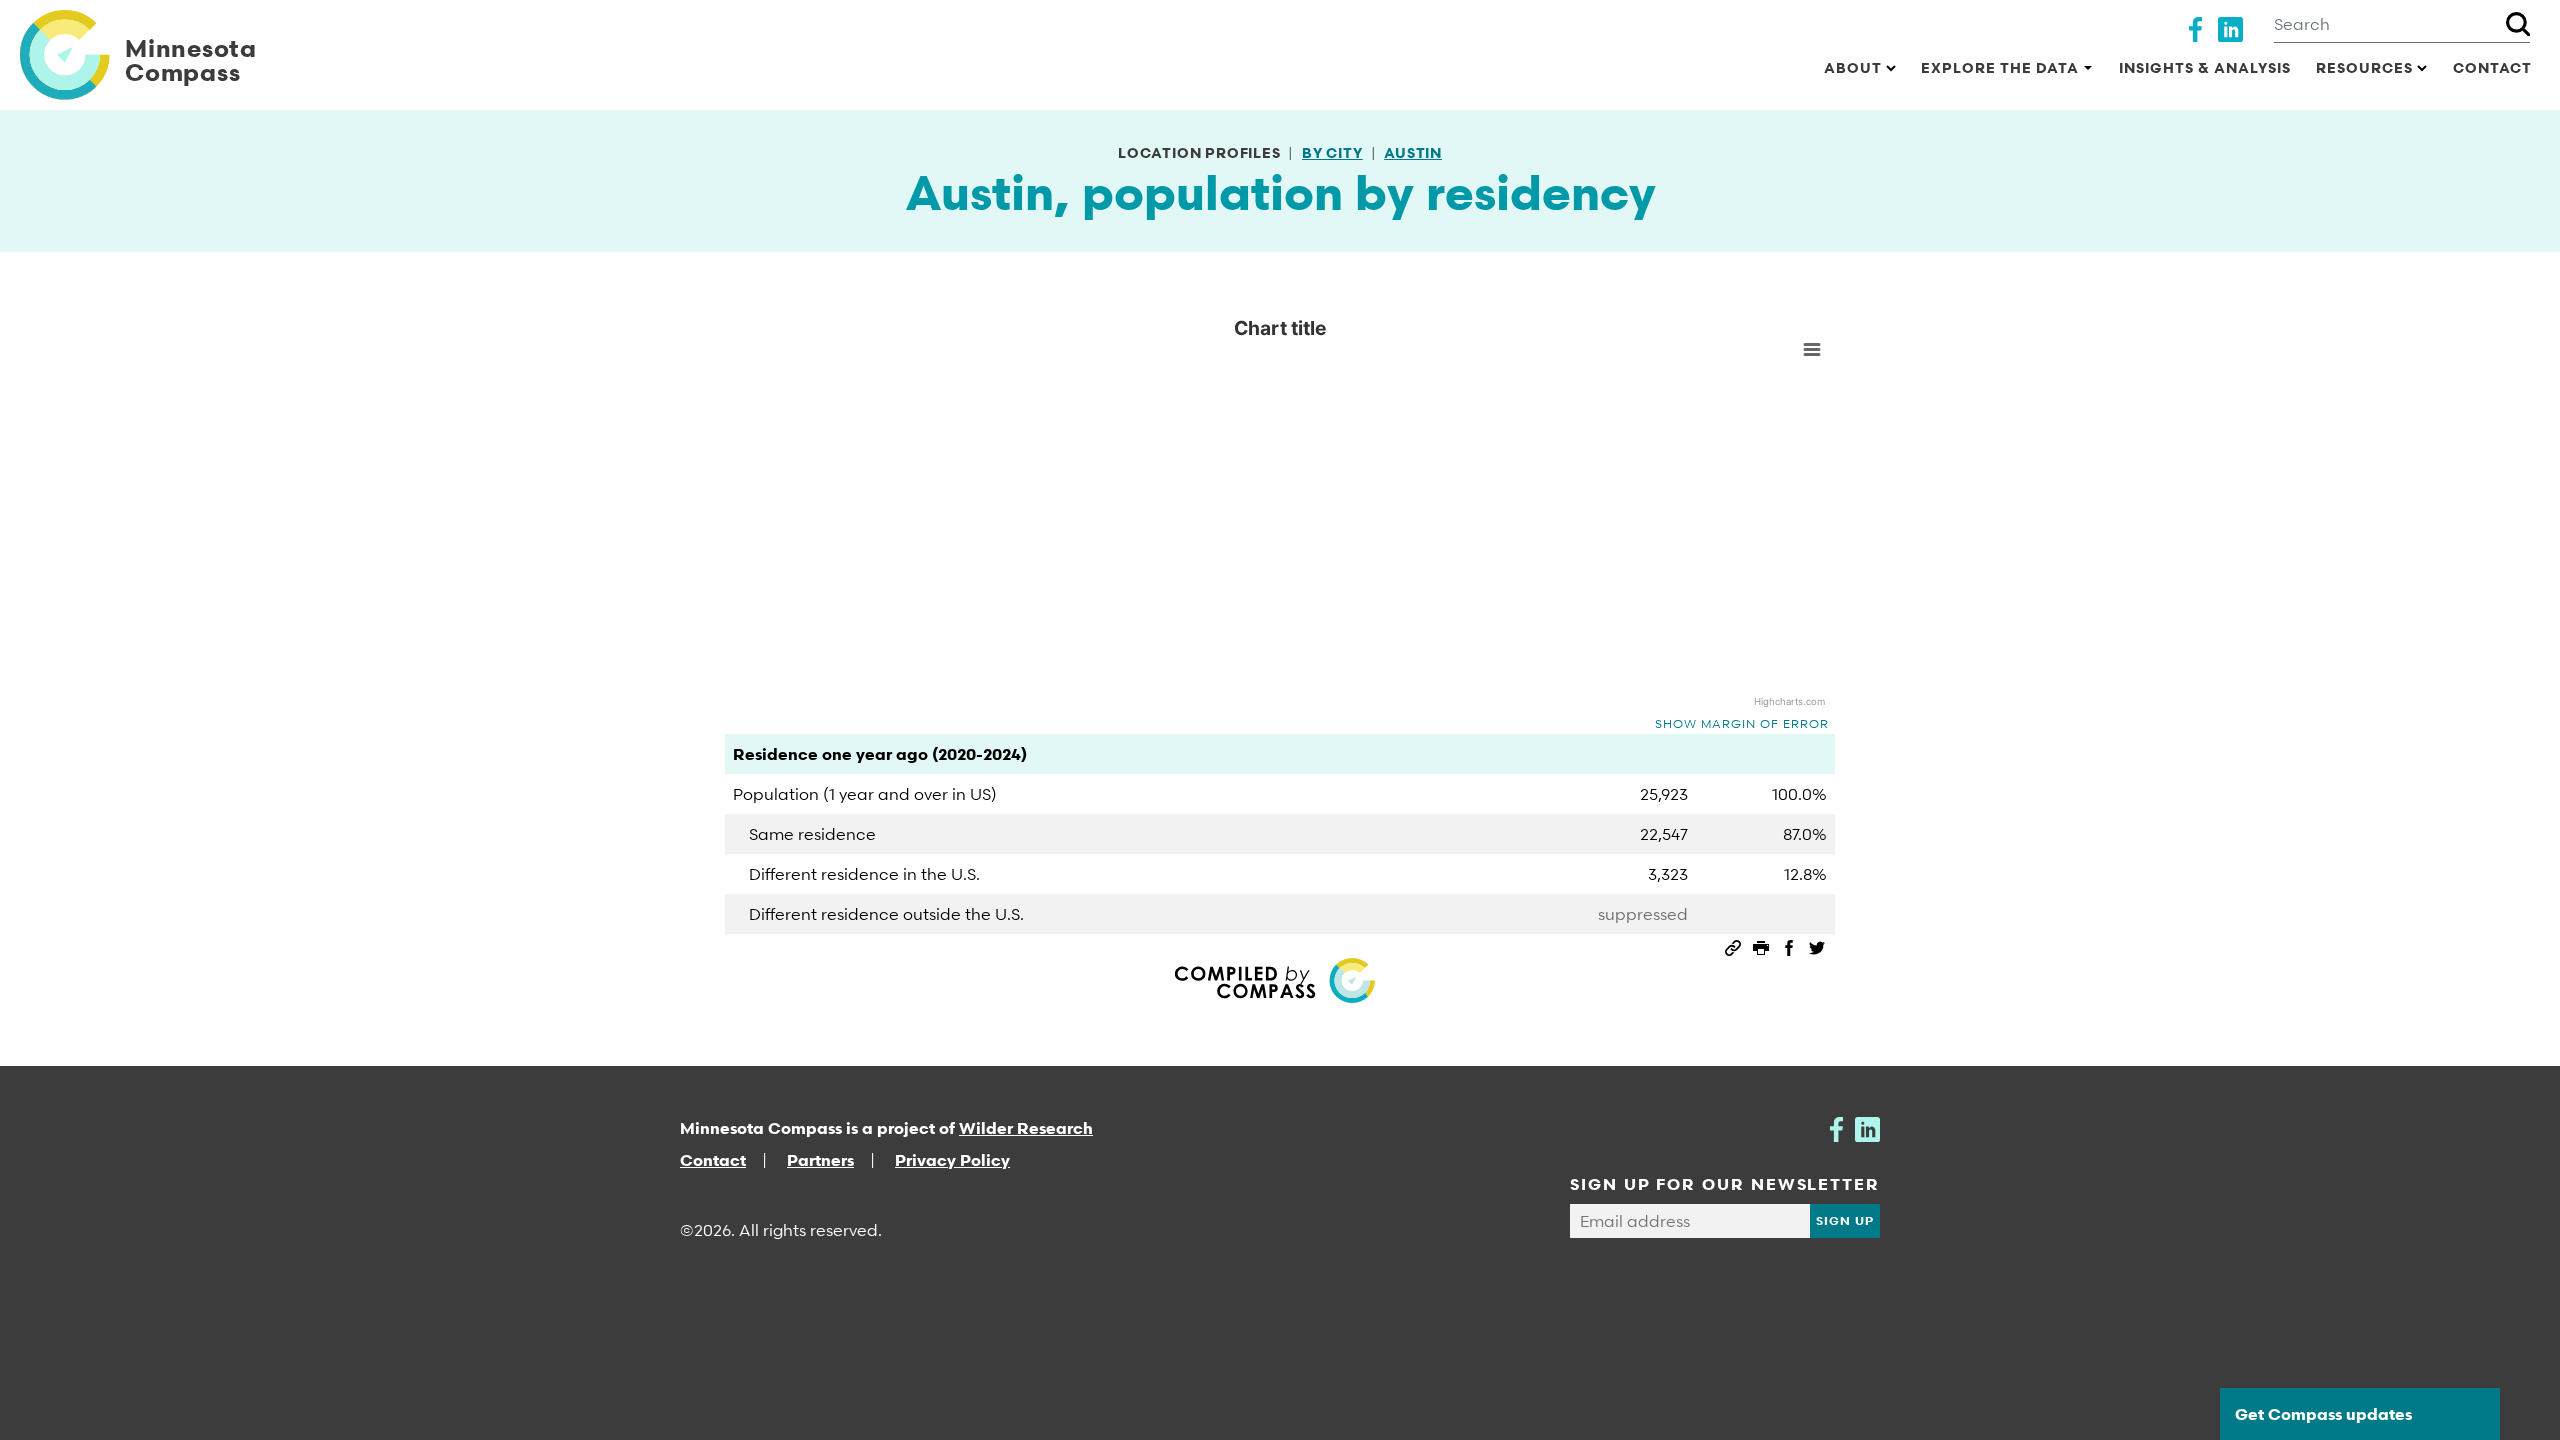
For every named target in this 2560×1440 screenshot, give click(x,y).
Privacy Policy (952, 1160)
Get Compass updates (2323, 1414)
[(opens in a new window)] (2195, 27)
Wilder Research (1026, 1128)
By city (1332, 152)
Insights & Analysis (2205, 67)
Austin (1413, 152)
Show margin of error (1742, 723)
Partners (820, 1160)
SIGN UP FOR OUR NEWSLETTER (1725, 1184)
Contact (2492, 67)
